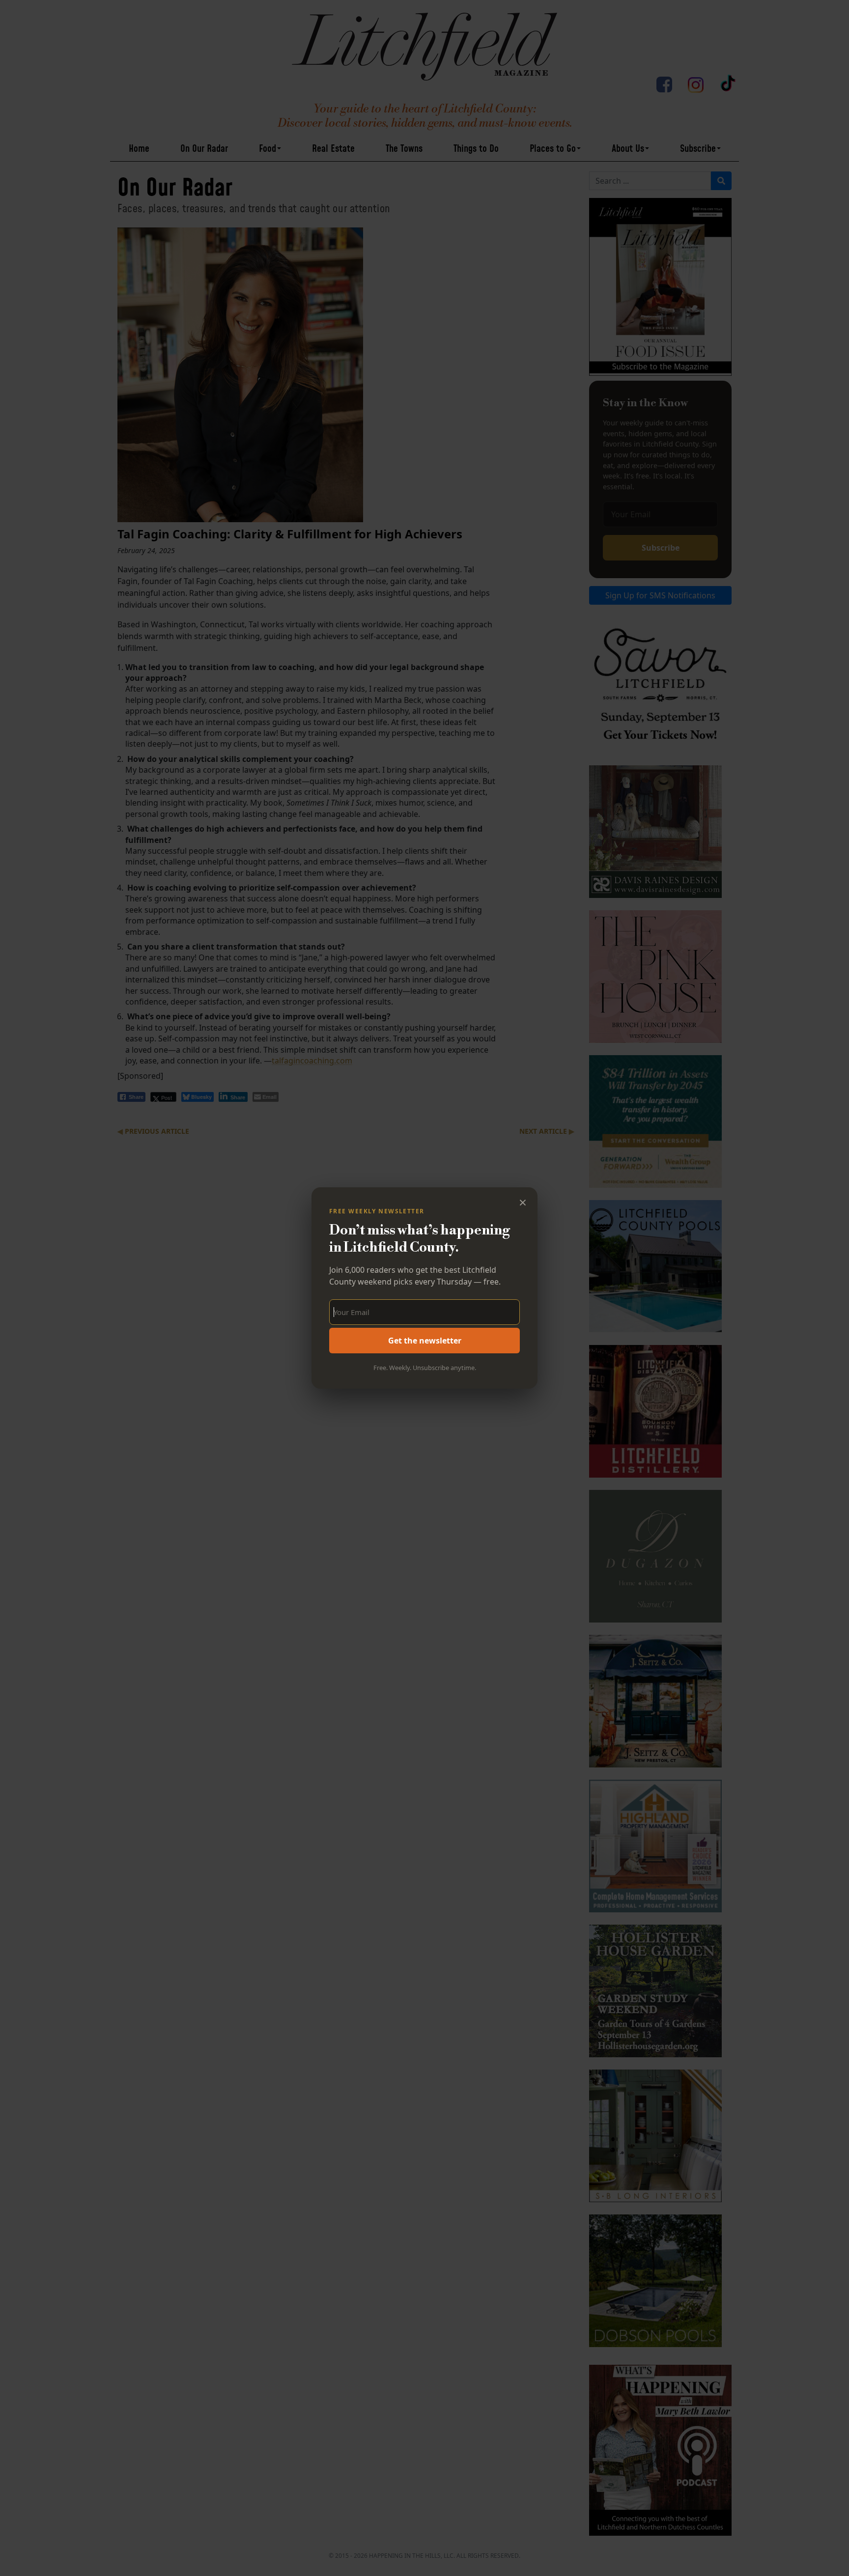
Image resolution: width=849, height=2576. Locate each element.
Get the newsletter (425, 1341)
